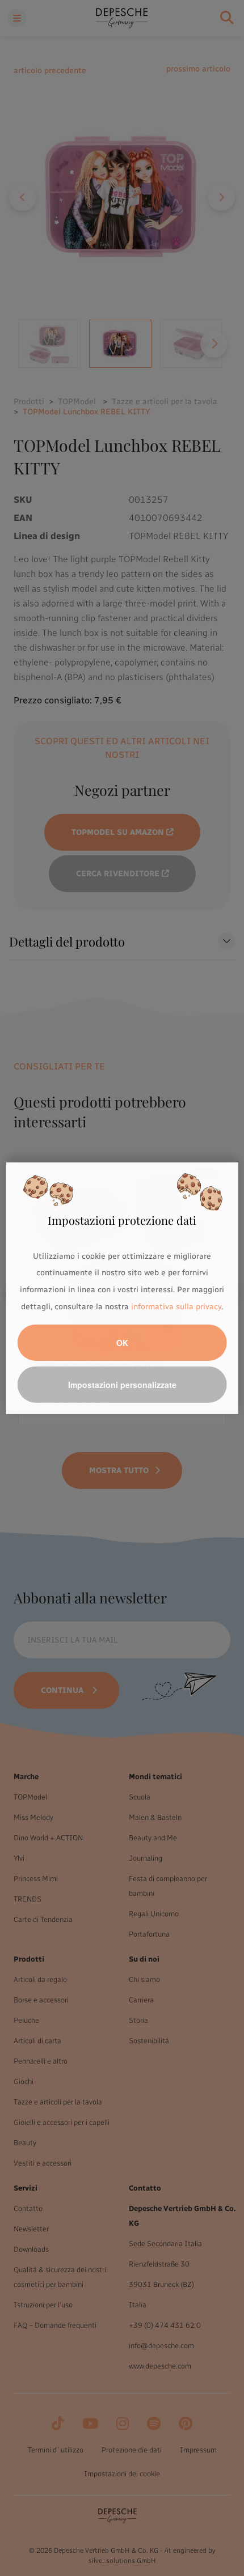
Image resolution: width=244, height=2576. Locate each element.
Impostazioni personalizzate (122, 1385)
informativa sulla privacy (176, 1307)
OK (122, 1343)
